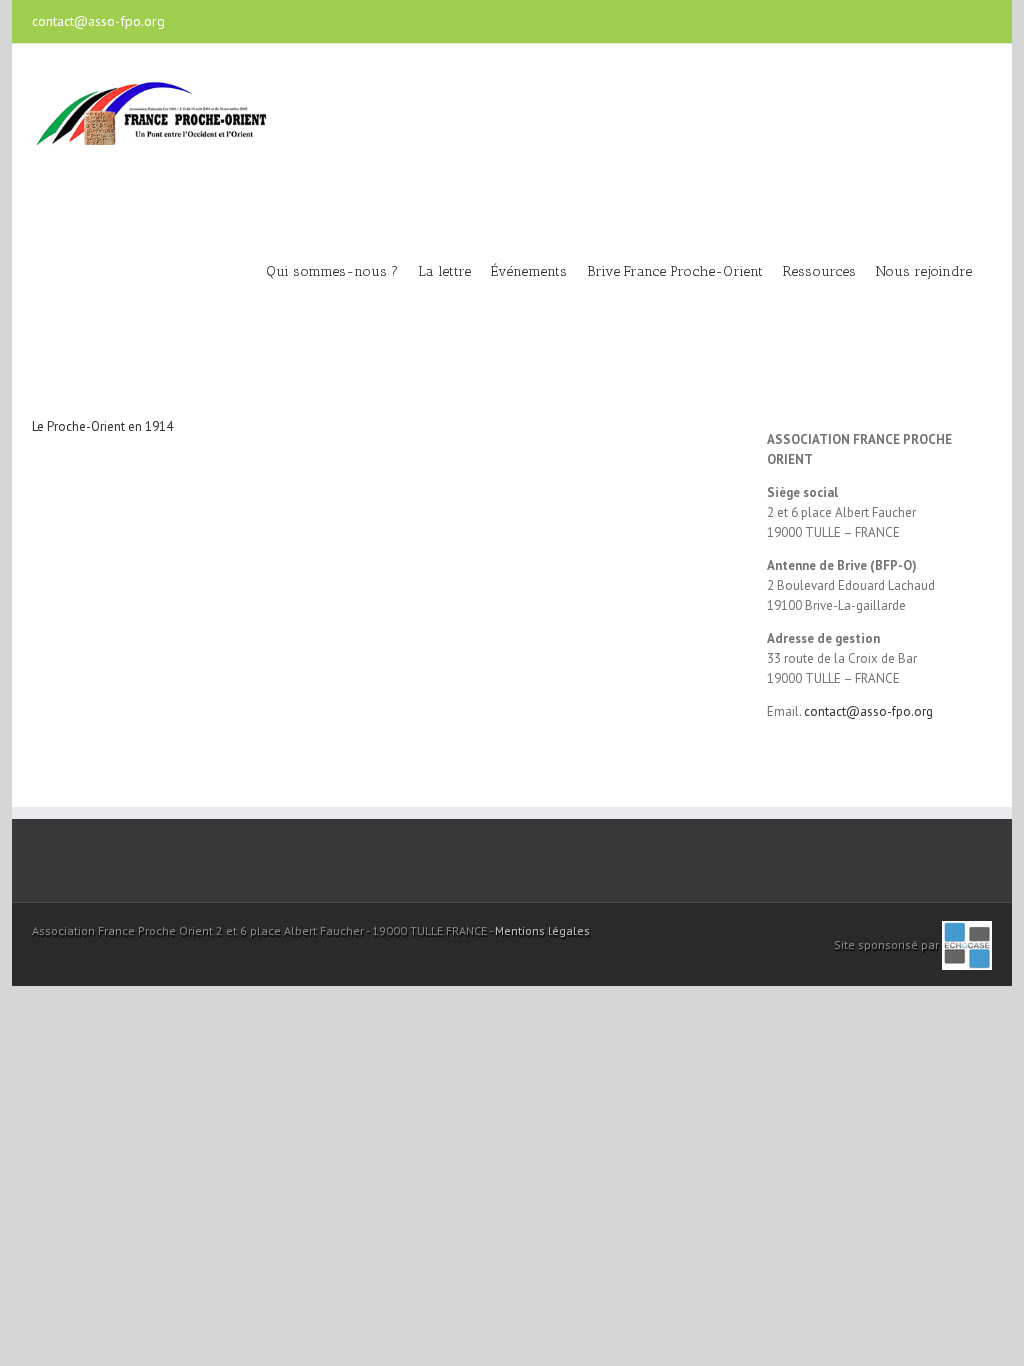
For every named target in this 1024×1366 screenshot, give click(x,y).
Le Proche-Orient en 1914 (102, 426)
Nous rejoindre (924, 271)
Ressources (819, 271)
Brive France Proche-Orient (675, 271)
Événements (529, 271)
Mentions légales (542, 930)
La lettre (444, 271)
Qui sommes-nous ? (332, 271)
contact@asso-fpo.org (98, 21)
